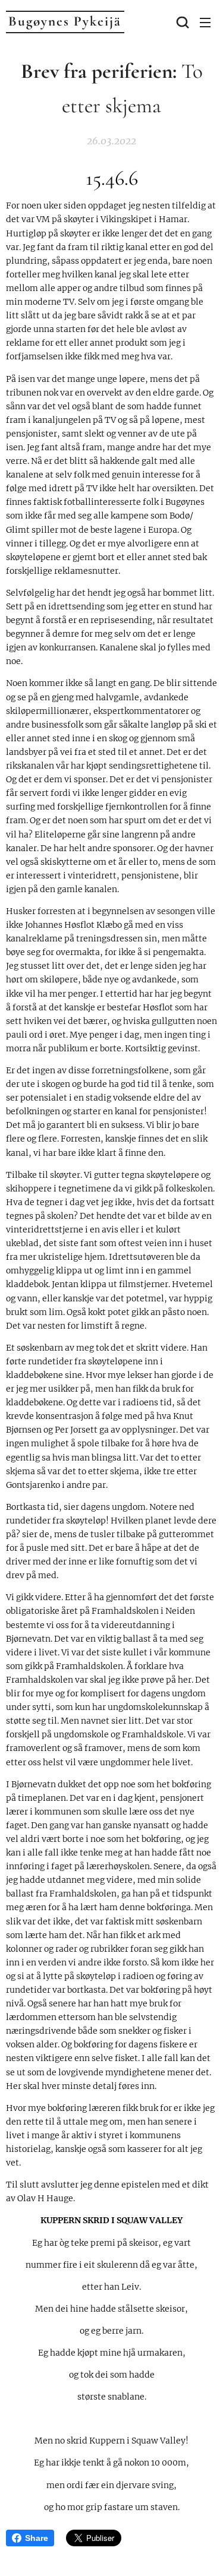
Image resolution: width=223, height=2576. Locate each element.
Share (37, 2538)
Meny (205, 22)
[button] (181, 22)
